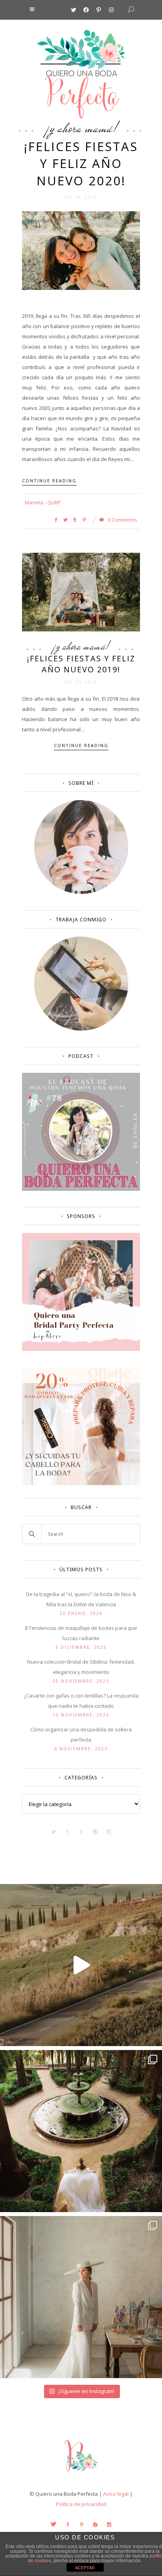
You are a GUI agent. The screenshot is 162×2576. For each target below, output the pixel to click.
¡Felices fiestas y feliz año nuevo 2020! (81, 163)
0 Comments (122, 520)
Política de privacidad (81, 2504)
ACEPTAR (85, 2568)
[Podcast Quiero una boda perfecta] (81, 1189)
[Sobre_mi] (81, 892)
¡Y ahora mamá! (81, 128)
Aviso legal (116, 2494)
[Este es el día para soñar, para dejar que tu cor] (81, 2131)
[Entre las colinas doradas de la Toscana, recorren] (81, 1965)
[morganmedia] (81, 2473)
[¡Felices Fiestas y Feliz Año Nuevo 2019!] (81, 592)
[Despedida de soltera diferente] (81, 1349)
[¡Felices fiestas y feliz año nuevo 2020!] (81, 250)
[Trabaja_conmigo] (81, 1029)
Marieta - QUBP (43, 502)
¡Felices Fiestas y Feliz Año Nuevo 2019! (81, 664)
